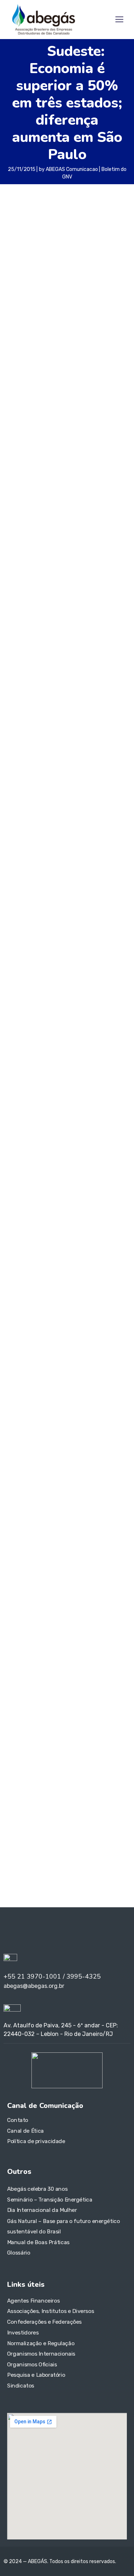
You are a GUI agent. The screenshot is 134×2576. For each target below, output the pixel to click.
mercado (21, 1694)
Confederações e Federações (44, 2322)
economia (70, 855)
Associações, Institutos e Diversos (51, 2311)
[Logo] (44, 19)
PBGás (82, 1695)
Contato (18, 2120)
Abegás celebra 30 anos (37, 2189)
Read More (35, 1107)
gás (43, 1683)
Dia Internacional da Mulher (42, 2210)
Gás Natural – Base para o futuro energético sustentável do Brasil (63, 2226)
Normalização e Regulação (41, 2343)
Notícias (60, 953)
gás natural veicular (35, 865)
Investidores (23, 2332)
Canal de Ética (26, 2131)
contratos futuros (58, 1650)
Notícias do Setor (30, 1368)
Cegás (82, 1629)
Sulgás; (64, 1717)
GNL (13, 1683)
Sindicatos (21, 2385)
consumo (20, 1650)
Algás (40, 1618)
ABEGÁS (18, 1618)
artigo (71, 1618)
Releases (19, 1381)
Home (14, 1356)
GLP (118, 1672)
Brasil (66, 1630)
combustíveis (31, 1639)
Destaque (20, 1406)
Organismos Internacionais (41, 2354)
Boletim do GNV (31, 855)
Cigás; (100, 1629)
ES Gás (85, 1661)
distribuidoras (43, 1661)
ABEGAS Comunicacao (72, 169)
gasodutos (64, 1672)
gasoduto (40, 1672)
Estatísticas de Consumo (40, 1394)
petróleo (26, 1705)
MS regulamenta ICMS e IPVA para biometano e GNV (60, 1188)
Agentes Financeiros (33, 2300)
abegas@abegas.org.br (48, 1770)
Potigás (56, 1706)
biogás (117, 1619)
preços (101, 1706)
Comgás (67, 1640)
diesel (16, 1660)
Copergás (95, 1650)
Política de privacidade (36, 2141)
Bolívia (53, 1630)
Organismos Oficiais (32, 2364)
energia (68, 1661)
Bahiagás (95, 1618)
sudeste (19, 875)
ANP (55, 1618)
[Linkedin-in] (14, 1932)
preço (79, 1705)
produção (18, 1717)
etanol (105, 1659)
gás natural (79, 1682)
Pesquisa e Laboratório (36, 2375)
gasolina (95, 1671)
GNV (72, 865)
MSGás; (46, 1694)
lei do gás (117, 1684)
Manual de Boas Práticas (38, 2242)
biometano (26, 1628)
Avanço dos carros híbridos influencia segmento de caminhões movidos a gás (64, 988)
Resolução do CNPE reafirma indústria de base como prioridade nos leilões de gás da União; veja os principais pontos (65, 1508)
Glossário (19, 2253)
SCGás (42, 1716)
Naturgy (65, 1695)
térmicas (84, 1718)
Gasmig (18, 1671)
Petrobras (107, 1694)
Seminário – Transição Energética (50, 2200)
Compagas (91, 1640)
